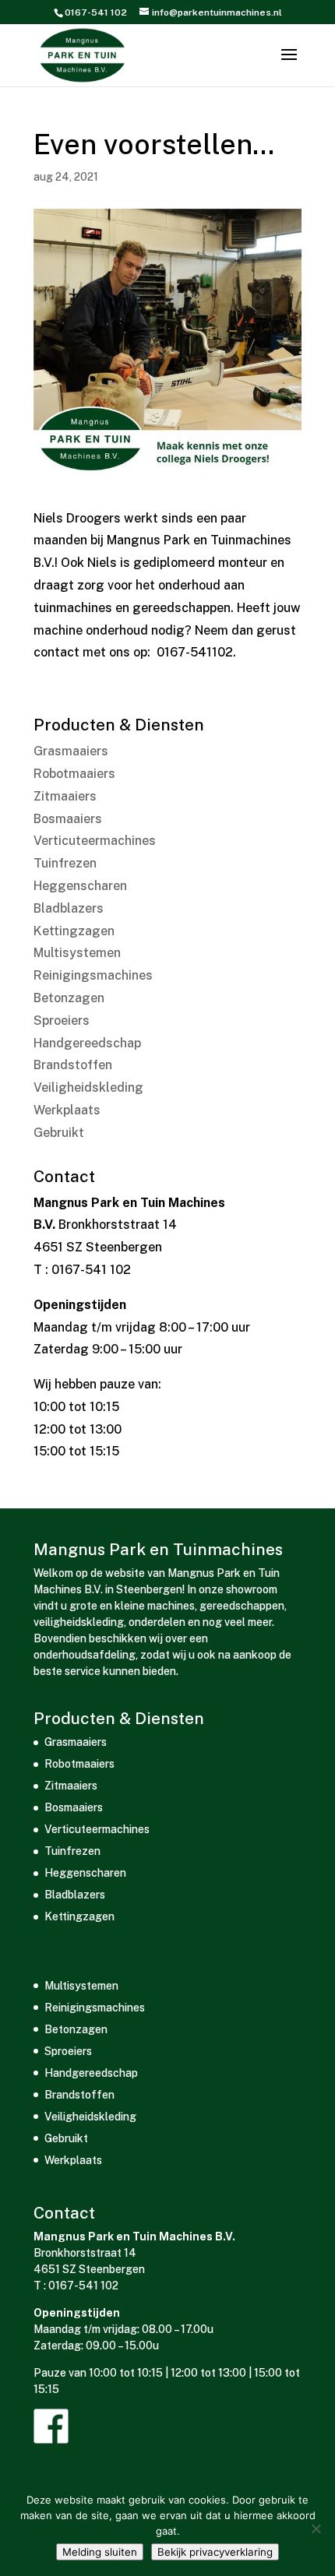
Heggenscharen (80, 886)
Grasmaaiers (71, 751)
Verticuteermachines (95, 841)
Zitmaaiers (65, 796)
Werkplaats (67, 1110)
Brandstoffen (73, 1065)
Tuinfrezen (65, 863)
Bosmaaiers (68, 819)
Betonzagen (69, 998)
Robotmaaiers (74, 774)
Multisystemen (77, 953)
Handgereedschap (87, 1043)
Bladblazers (69, 908)
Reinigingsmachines (93, 975)
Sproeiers (62, 1021)
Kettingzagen (74, 931)
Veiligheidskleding (88, 1087)
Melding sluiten (100, 2552)
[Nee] (316, 2528)
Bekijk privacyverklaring (215, 2552)
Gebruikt (59, 1133)
